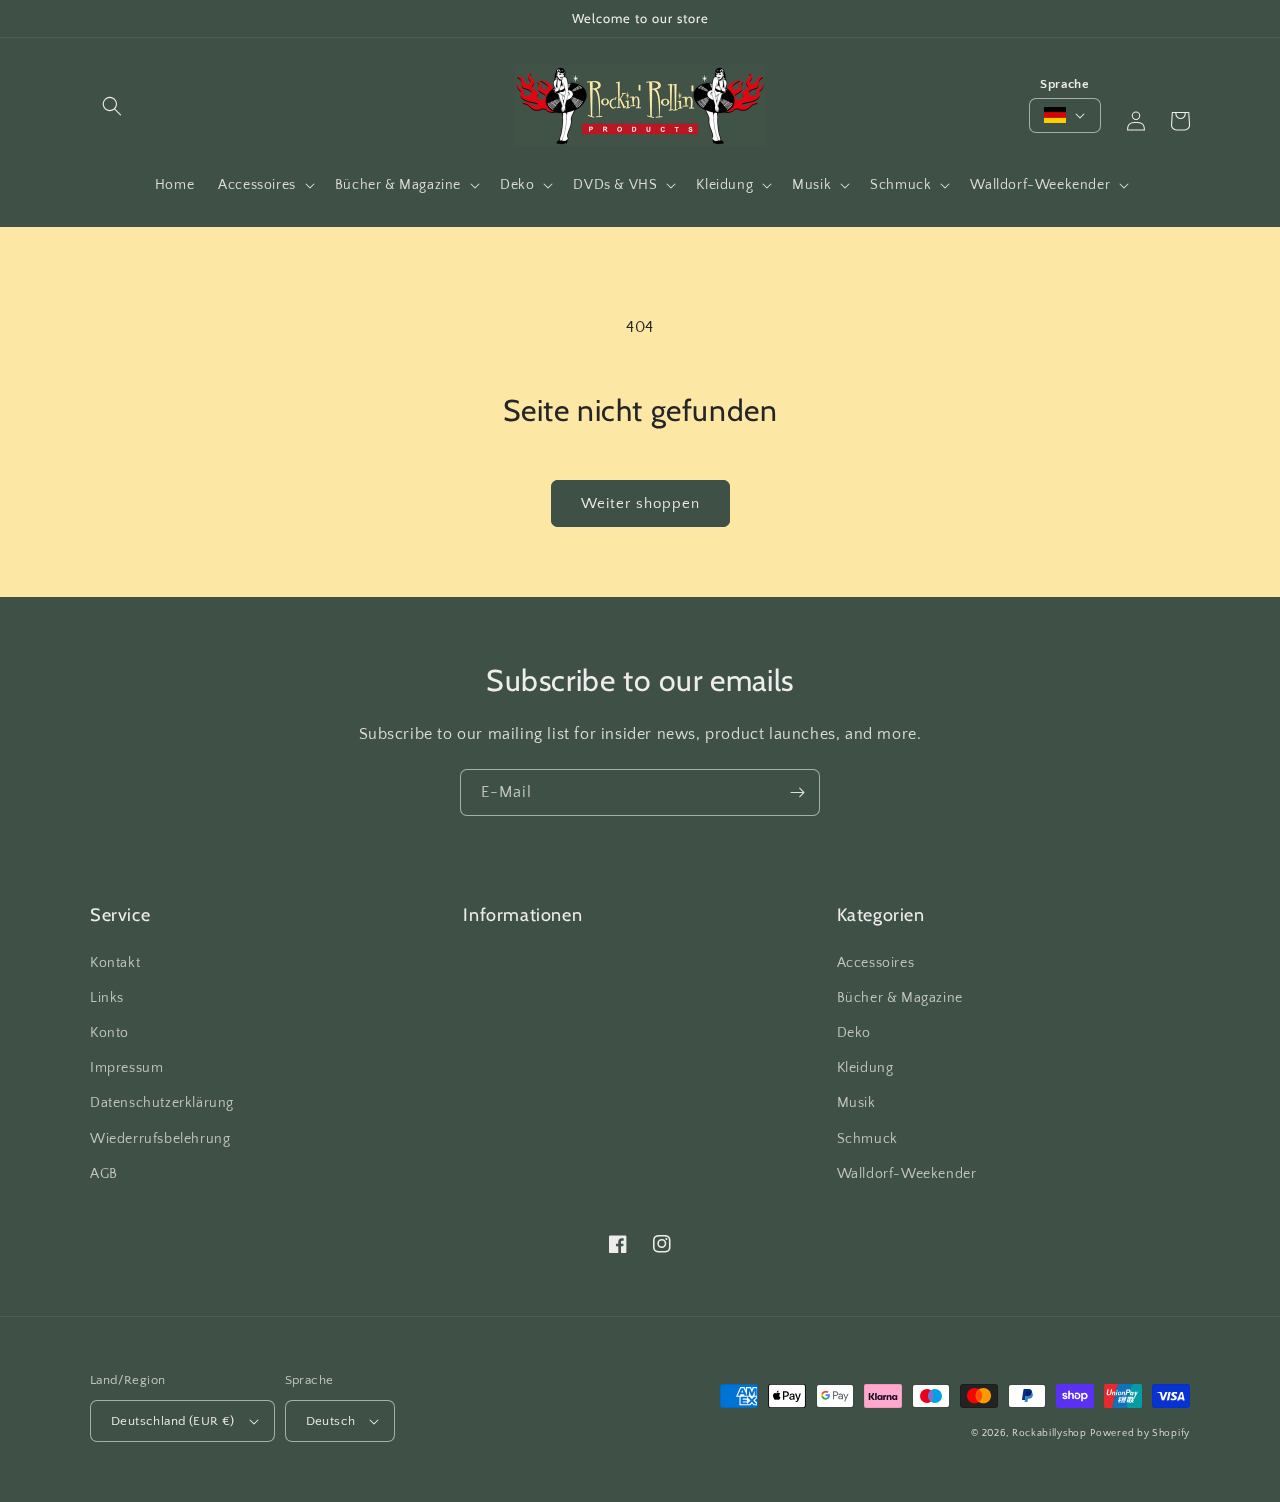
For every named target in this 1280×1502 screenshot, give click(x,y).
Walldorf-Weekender (907, 1174)
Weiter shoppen (640, 503)
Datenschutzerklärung (162, 1103)
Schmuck (867, 1139)
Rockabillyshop (1049, 1433)
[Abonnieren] (797, 792)
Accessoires (876, 963)
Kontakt (115, 963)
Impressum (126, 1068)
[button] (112, 106)
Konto (109, 1033)
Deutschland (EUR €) (173, 1421)
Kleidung (865, 1068)
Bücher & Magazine (900, 998)
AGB (104, 1174)
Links (107, 998)
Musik (856, 1103)
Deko (854, 1033)
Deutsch (331, 1421)
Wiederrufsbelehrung (160, 1139)
